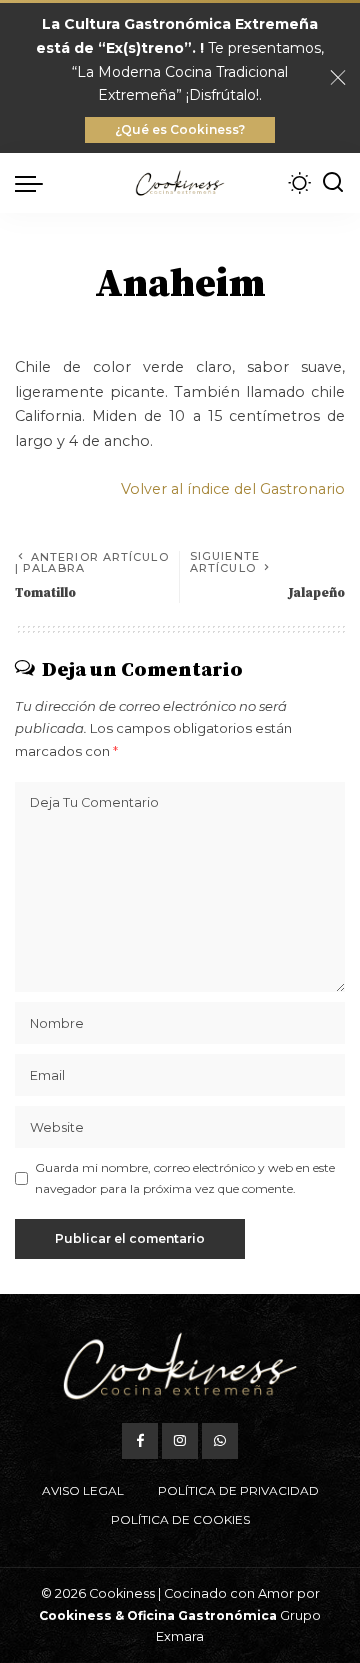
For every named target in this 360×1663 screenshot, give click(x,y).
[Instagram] (180, 1441)
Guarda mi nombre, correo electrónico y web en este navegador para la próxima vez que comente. (185, 1177)
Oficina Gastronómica (202, 1615)
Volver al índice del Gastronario (233, 489)
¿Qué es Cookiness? (180, 129)
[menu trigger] (34, 183)
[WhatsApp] (220, 1441)
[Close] (338, 78)
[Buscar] (333, 183)
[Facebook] (140, 1441)
